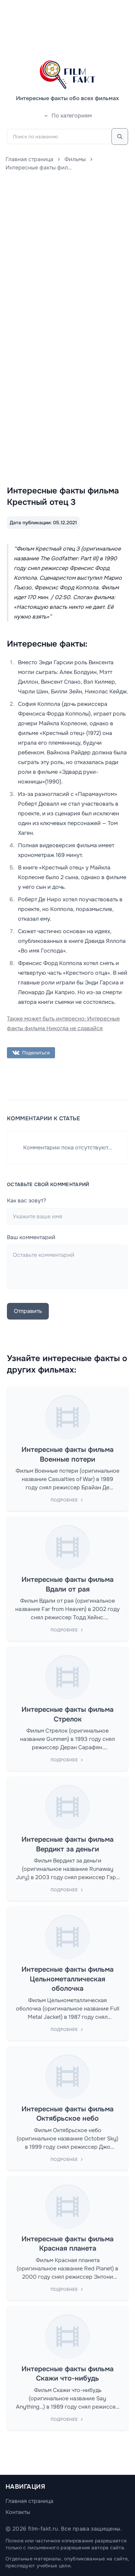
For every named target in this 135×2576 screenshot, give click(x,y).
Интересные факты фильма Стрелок (67, 1714)
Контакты (18, 2512)
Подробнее (64, 1500)
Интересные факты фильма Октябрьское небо (67, 2114)
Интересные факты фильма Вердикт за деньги (67, 1844)
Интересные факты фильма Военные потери (67, 1455)
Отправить (28, 1311)
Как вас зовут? (26, 1201)
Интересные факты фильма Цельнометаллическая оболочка (67, 1979)
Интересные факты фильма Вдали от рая (67, 1584)
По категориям (72, 116)
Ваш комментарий (31, 1237)
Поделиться (36, 1053)
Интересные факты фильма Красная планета (67, 2244)
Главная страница (29, 159)
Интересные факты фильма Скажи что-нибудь (67, 2374)
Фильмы (75, 159)
